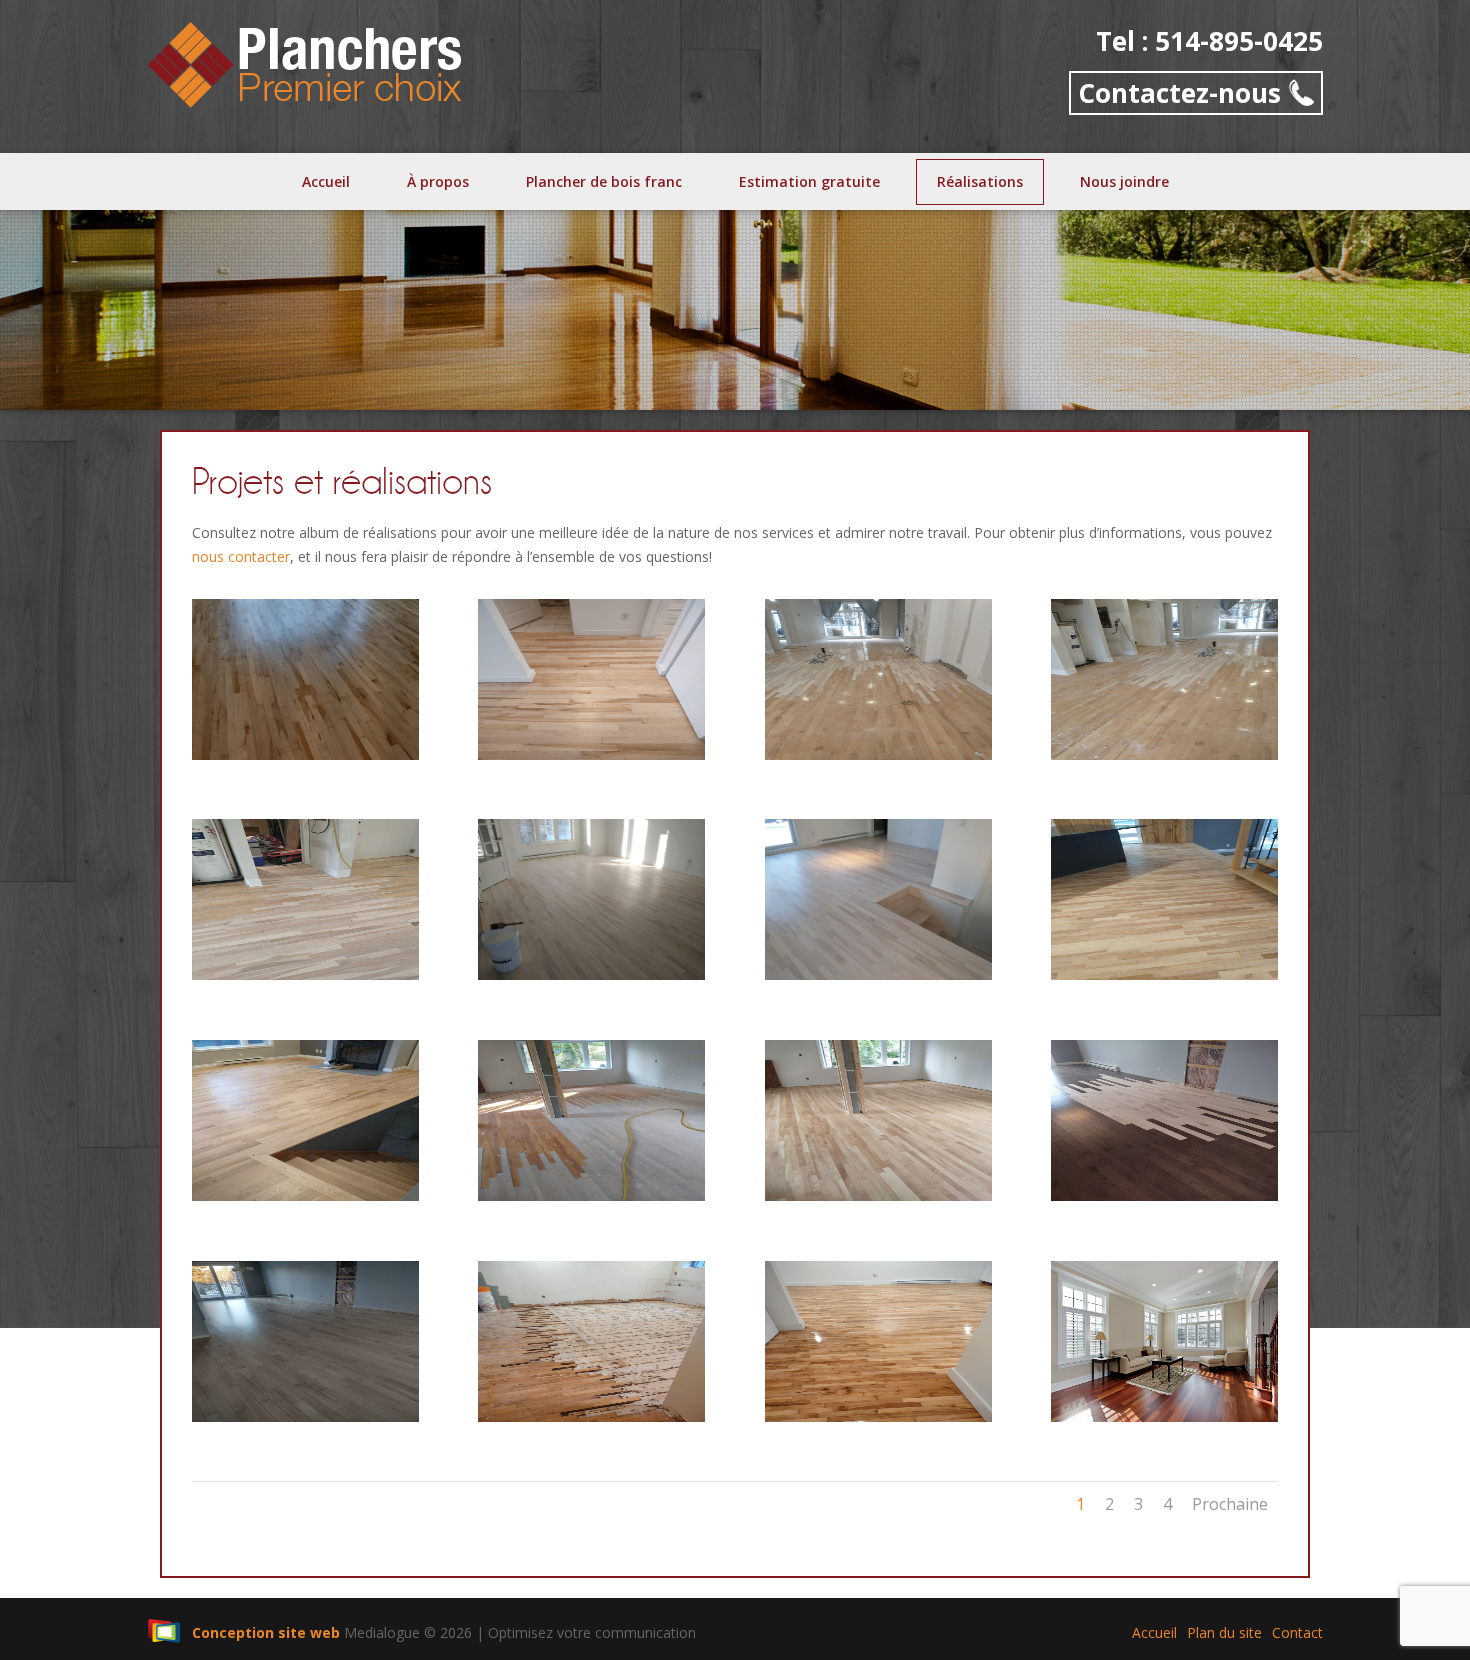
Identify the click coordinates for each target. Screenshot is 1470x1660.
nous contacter (241, 556)
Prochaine (1230, 1504)
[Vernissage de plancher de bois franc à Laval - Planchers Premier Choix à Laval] (1164, 1416)
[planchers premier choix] (305, 62)
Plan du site (1224, 1632)
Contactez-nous (1179, 93)
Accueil (326, 181)
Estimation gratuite (809, 181)
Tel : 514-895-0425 (1209, 41)
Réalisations (980, 181)
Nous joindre (1124, 181)
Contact (1297, 1632)
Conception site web (266, 1632)
